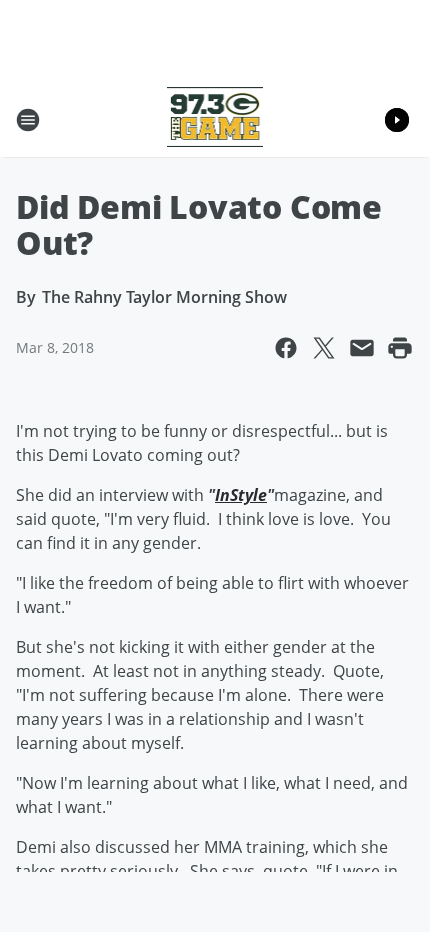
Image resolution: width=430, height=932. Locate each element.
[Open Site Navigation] (28, 120)
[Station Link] (215, 119)
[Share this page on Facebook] (286, 348)
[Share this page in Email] (362, 348)
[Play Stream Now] (397, 120)
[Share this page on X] (324, 348)
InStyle (241, 495)
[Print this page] (400, 348)
